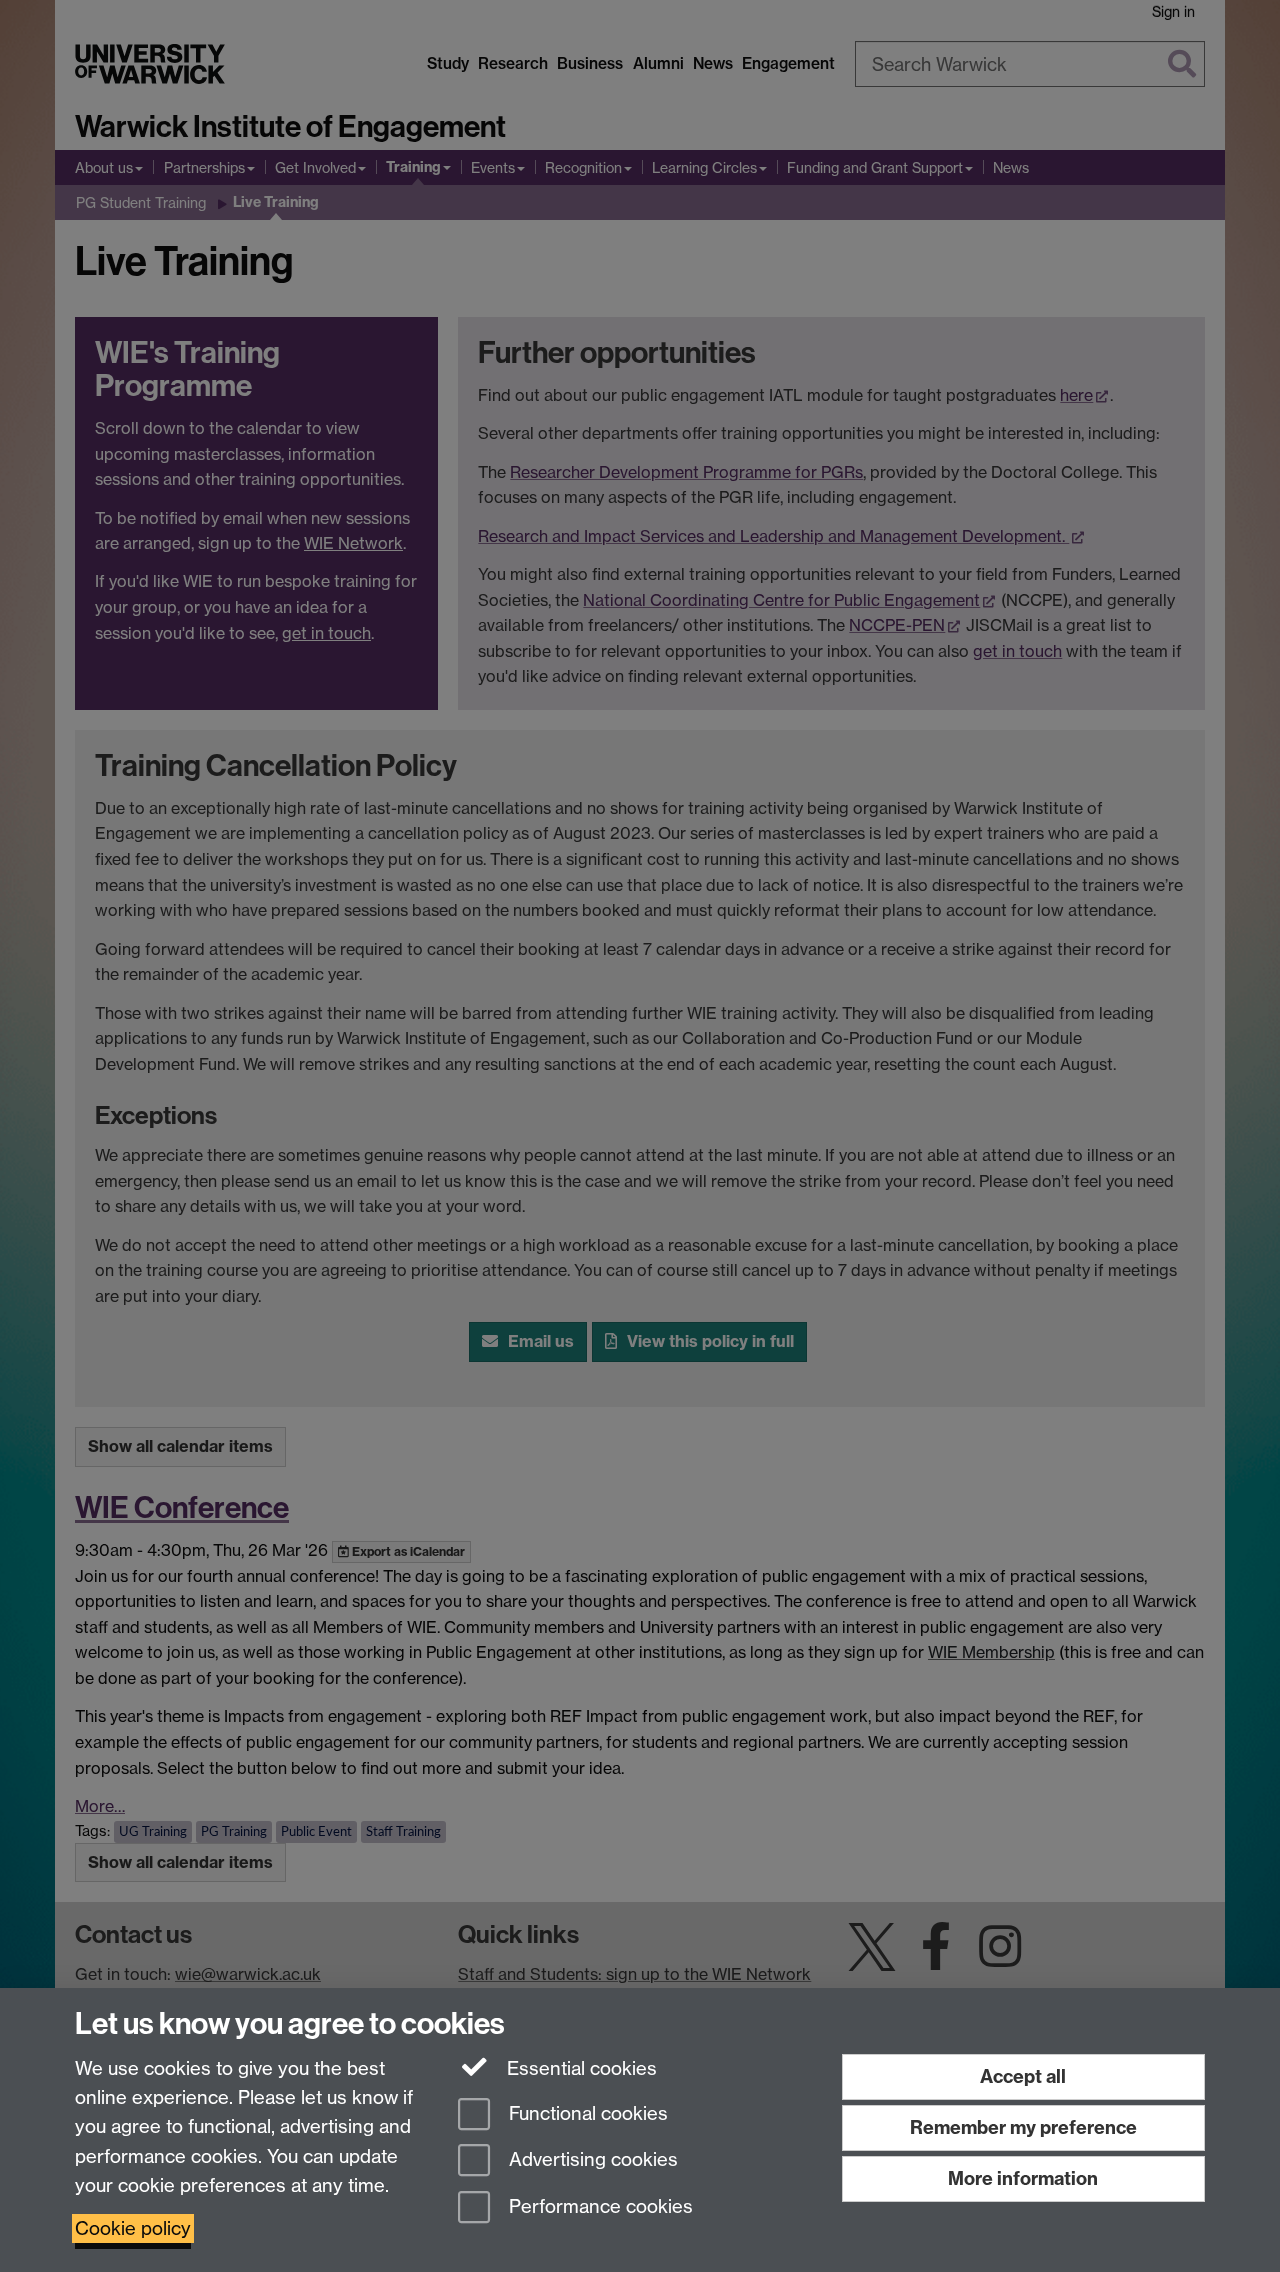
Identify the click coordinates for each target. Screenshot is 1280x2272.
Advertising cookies (591, 2160)
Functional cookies (586, 2113)
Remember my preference (1023, 2127)
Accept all (1023, 2076)
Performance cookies (598, 2207)
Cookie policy (133, 2228)
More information (1023, 2178)
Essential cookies (579, 2068)
